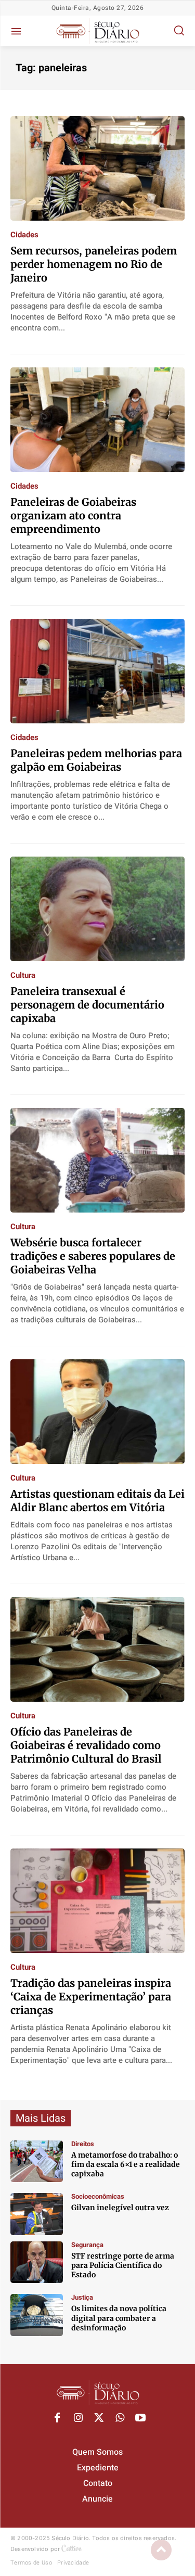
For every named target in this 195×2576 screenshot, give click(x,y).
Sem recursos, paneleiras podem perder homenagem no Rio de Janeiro (94, 264)
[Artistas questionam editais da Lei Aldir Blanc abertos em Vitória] (97, 1412)
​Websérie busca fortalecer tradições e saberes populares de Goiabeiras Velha (93, 1256)
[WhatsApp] (120, 2418)
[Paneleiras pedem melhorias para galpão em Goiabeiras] (97, 671)
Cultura (23, 975)
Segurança (87, 2245)
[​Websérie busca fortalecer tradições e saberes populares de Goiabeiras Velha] (97, 1160)
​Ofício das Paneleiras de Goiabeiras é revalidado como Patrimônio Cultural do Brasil (86, 1745)
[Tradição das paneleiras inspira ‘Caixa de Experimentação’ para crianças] (97, 1901)
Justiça (82, 2297)
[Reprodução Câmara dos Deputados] (37, 2214)
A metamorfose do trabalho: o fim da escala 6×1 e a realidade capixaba (126, 2164)
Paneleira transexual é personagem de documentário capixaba (87, 1005)
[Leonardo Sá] (37, 2161)
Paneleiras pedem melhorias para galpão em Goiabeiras (96, 760)
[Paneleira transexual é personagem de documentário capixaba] (97, 909)
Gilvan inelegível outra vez (120, 2208)
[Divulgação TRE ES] (37, 2315)
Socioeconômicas (98, 2196)
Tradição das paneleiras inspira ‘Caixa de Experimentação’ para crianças (91, 1997)
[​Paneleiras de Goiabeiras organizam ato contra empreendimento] (97, 420)
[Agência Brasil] (37, 2262)
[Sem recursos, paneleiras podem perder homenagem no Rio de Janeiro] (97, 168)
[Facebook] (57, 2418)
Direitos (83, 2144)
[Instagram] (78, 2418)
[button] (179, 30)
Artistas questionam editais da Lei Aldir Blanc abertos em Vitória (97, 1501)
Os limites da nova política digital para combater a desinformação (119, 2318)
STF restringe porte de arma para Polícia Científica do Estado (123, 2265)
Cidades (24, 235)
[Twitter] (99, 2418)
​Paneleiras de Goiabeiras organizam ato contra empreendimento (73, 515)
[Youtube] (140, 2418)
